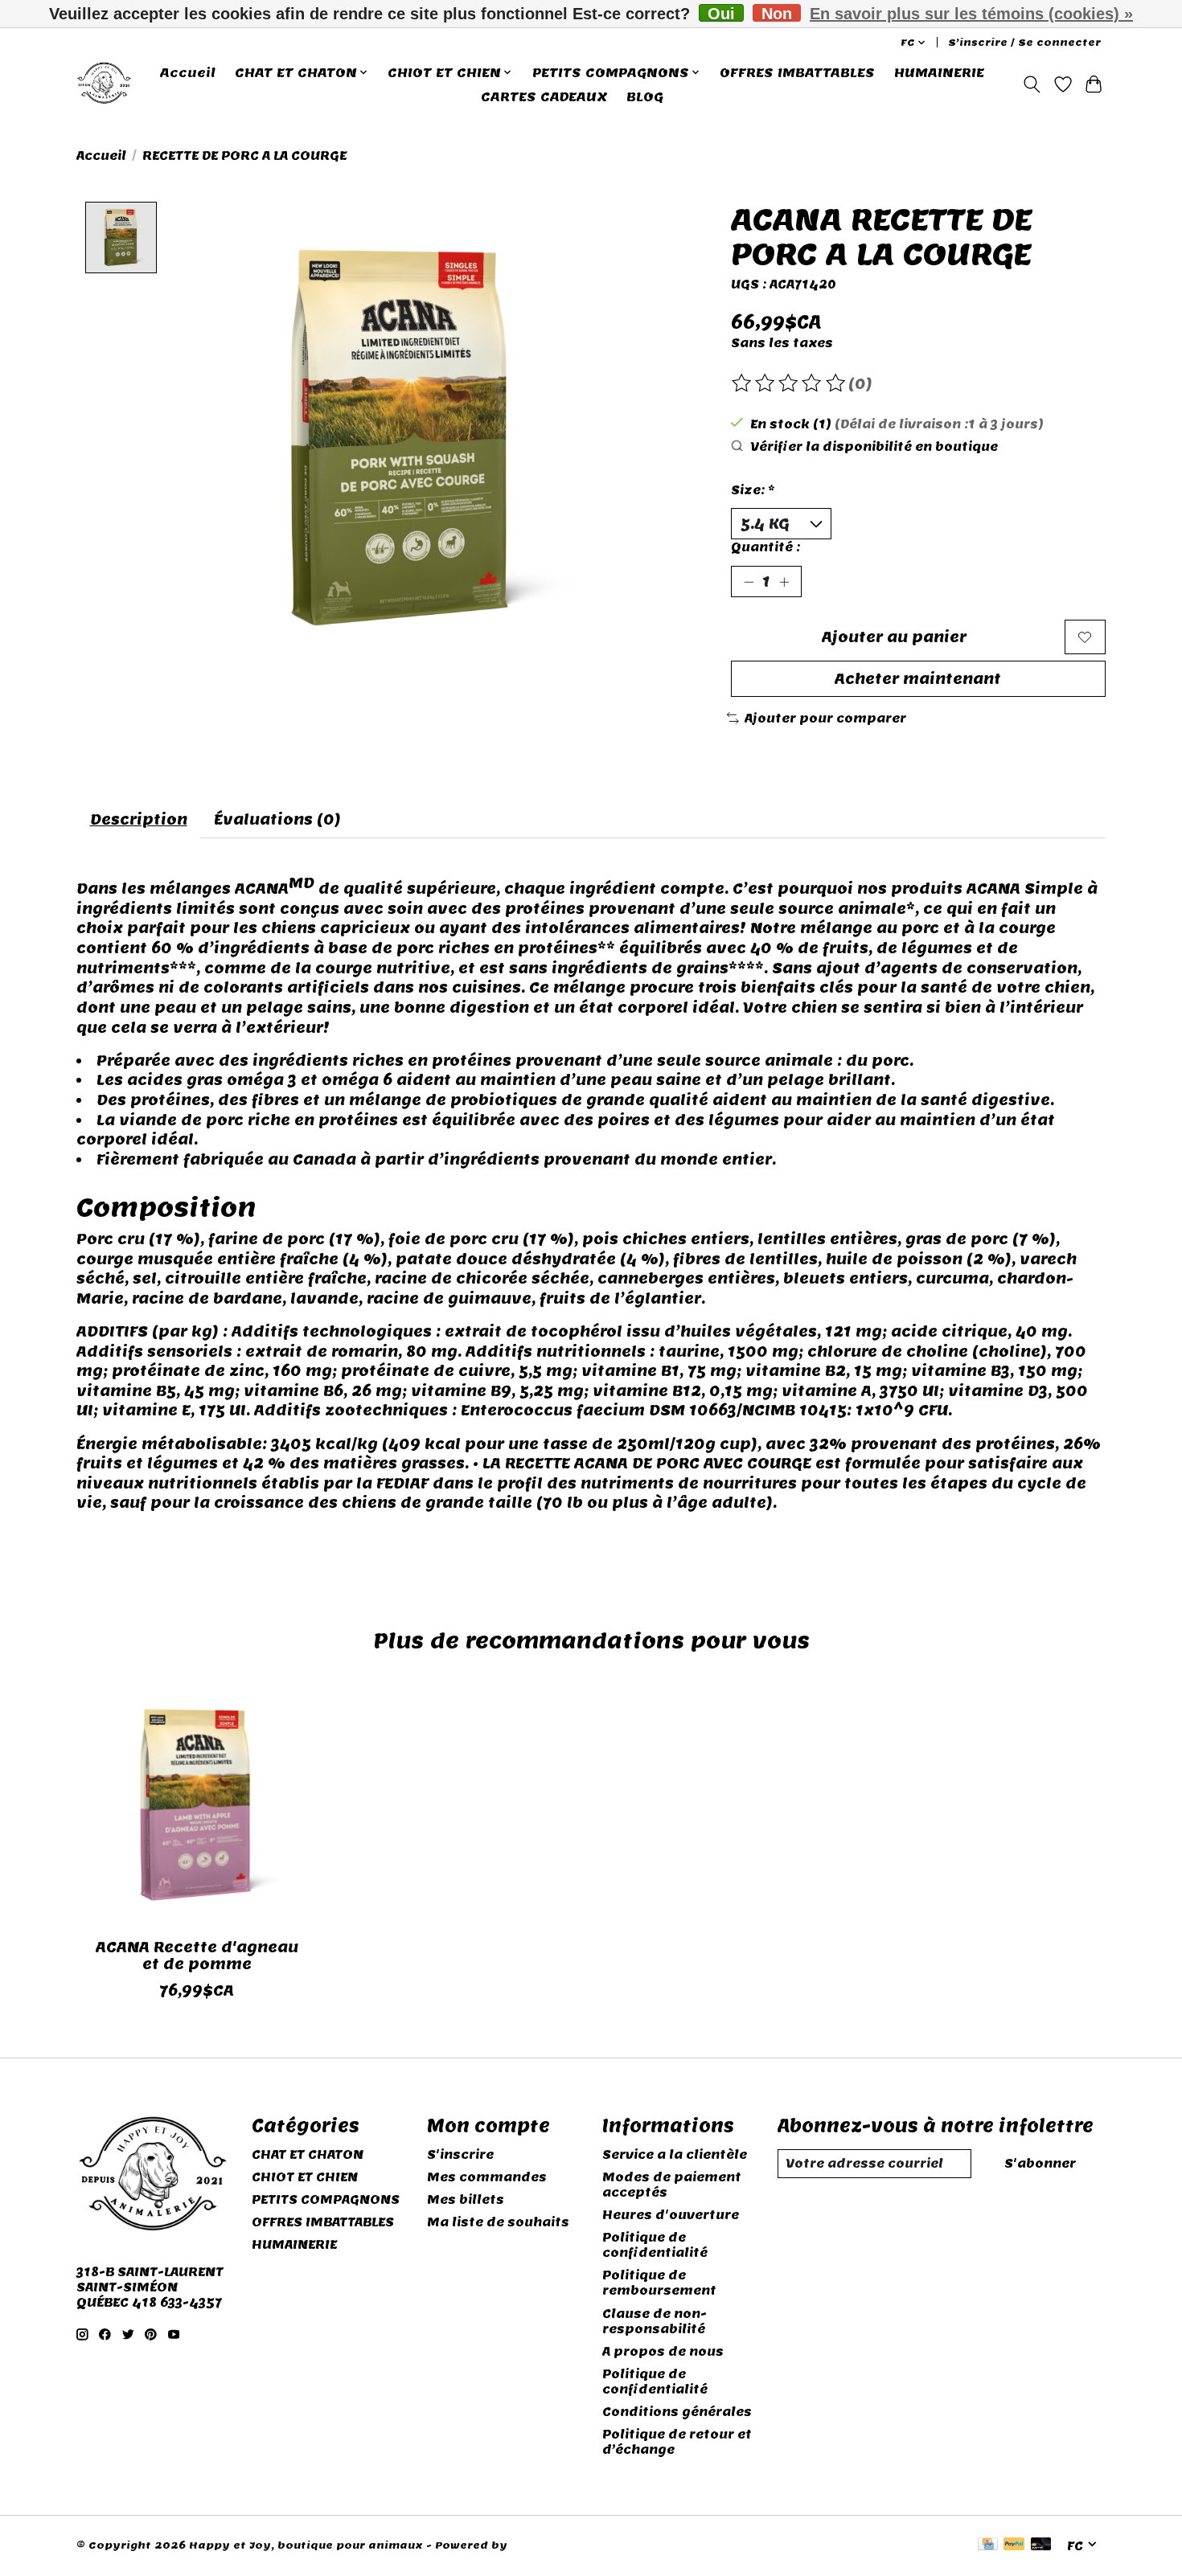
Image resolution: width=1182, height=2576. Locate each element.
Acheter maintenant (918, 679)
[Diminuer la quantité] (749, 582)
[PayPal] (1014, 2545)
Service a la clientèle (675, 2154)
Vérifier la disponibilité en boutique (874, 446)
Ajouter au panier (894, 637)
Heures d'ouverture (671, 2215)
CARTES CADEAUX (544, 96)
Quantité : (765, 547)
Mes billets (466, 2199)
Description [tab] (139, 819)
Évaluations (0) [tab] (277, 819)
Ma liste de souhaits (498, 2222)
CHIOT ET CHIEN (305, 2177)
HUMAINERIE (939, 72)
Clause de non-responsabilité (655, 2321)
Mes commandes (487, 2177)
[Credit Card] (988, 2545)
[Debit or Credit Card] (1041, 2545)
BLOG (645, 96)
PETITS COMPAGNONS (326, 2199)
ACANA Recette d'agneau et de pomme (197, 1956)
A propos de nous (663, 2351)
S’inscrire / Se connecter (1024, 43)
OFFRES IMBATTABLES (797, 72)
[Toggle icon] (1032, 84)
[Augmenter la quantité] (784, 582)
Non (777, 13)
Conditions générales (677, 2412)
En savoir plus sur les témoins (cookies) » (971, 14)
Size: (753, 490)
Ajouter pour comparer (825, 718)
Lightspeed (544, 2545)
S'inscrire (460, 2154)
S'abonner (1040, 2163)
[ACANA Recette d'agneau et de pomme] (197, 1805)
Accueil (188, 72)
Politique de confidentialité (655, 2245)
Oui (721, 13)
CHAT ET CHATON (308, 2154)
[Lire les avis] (790, 383)
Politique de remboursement (659, 2283)
